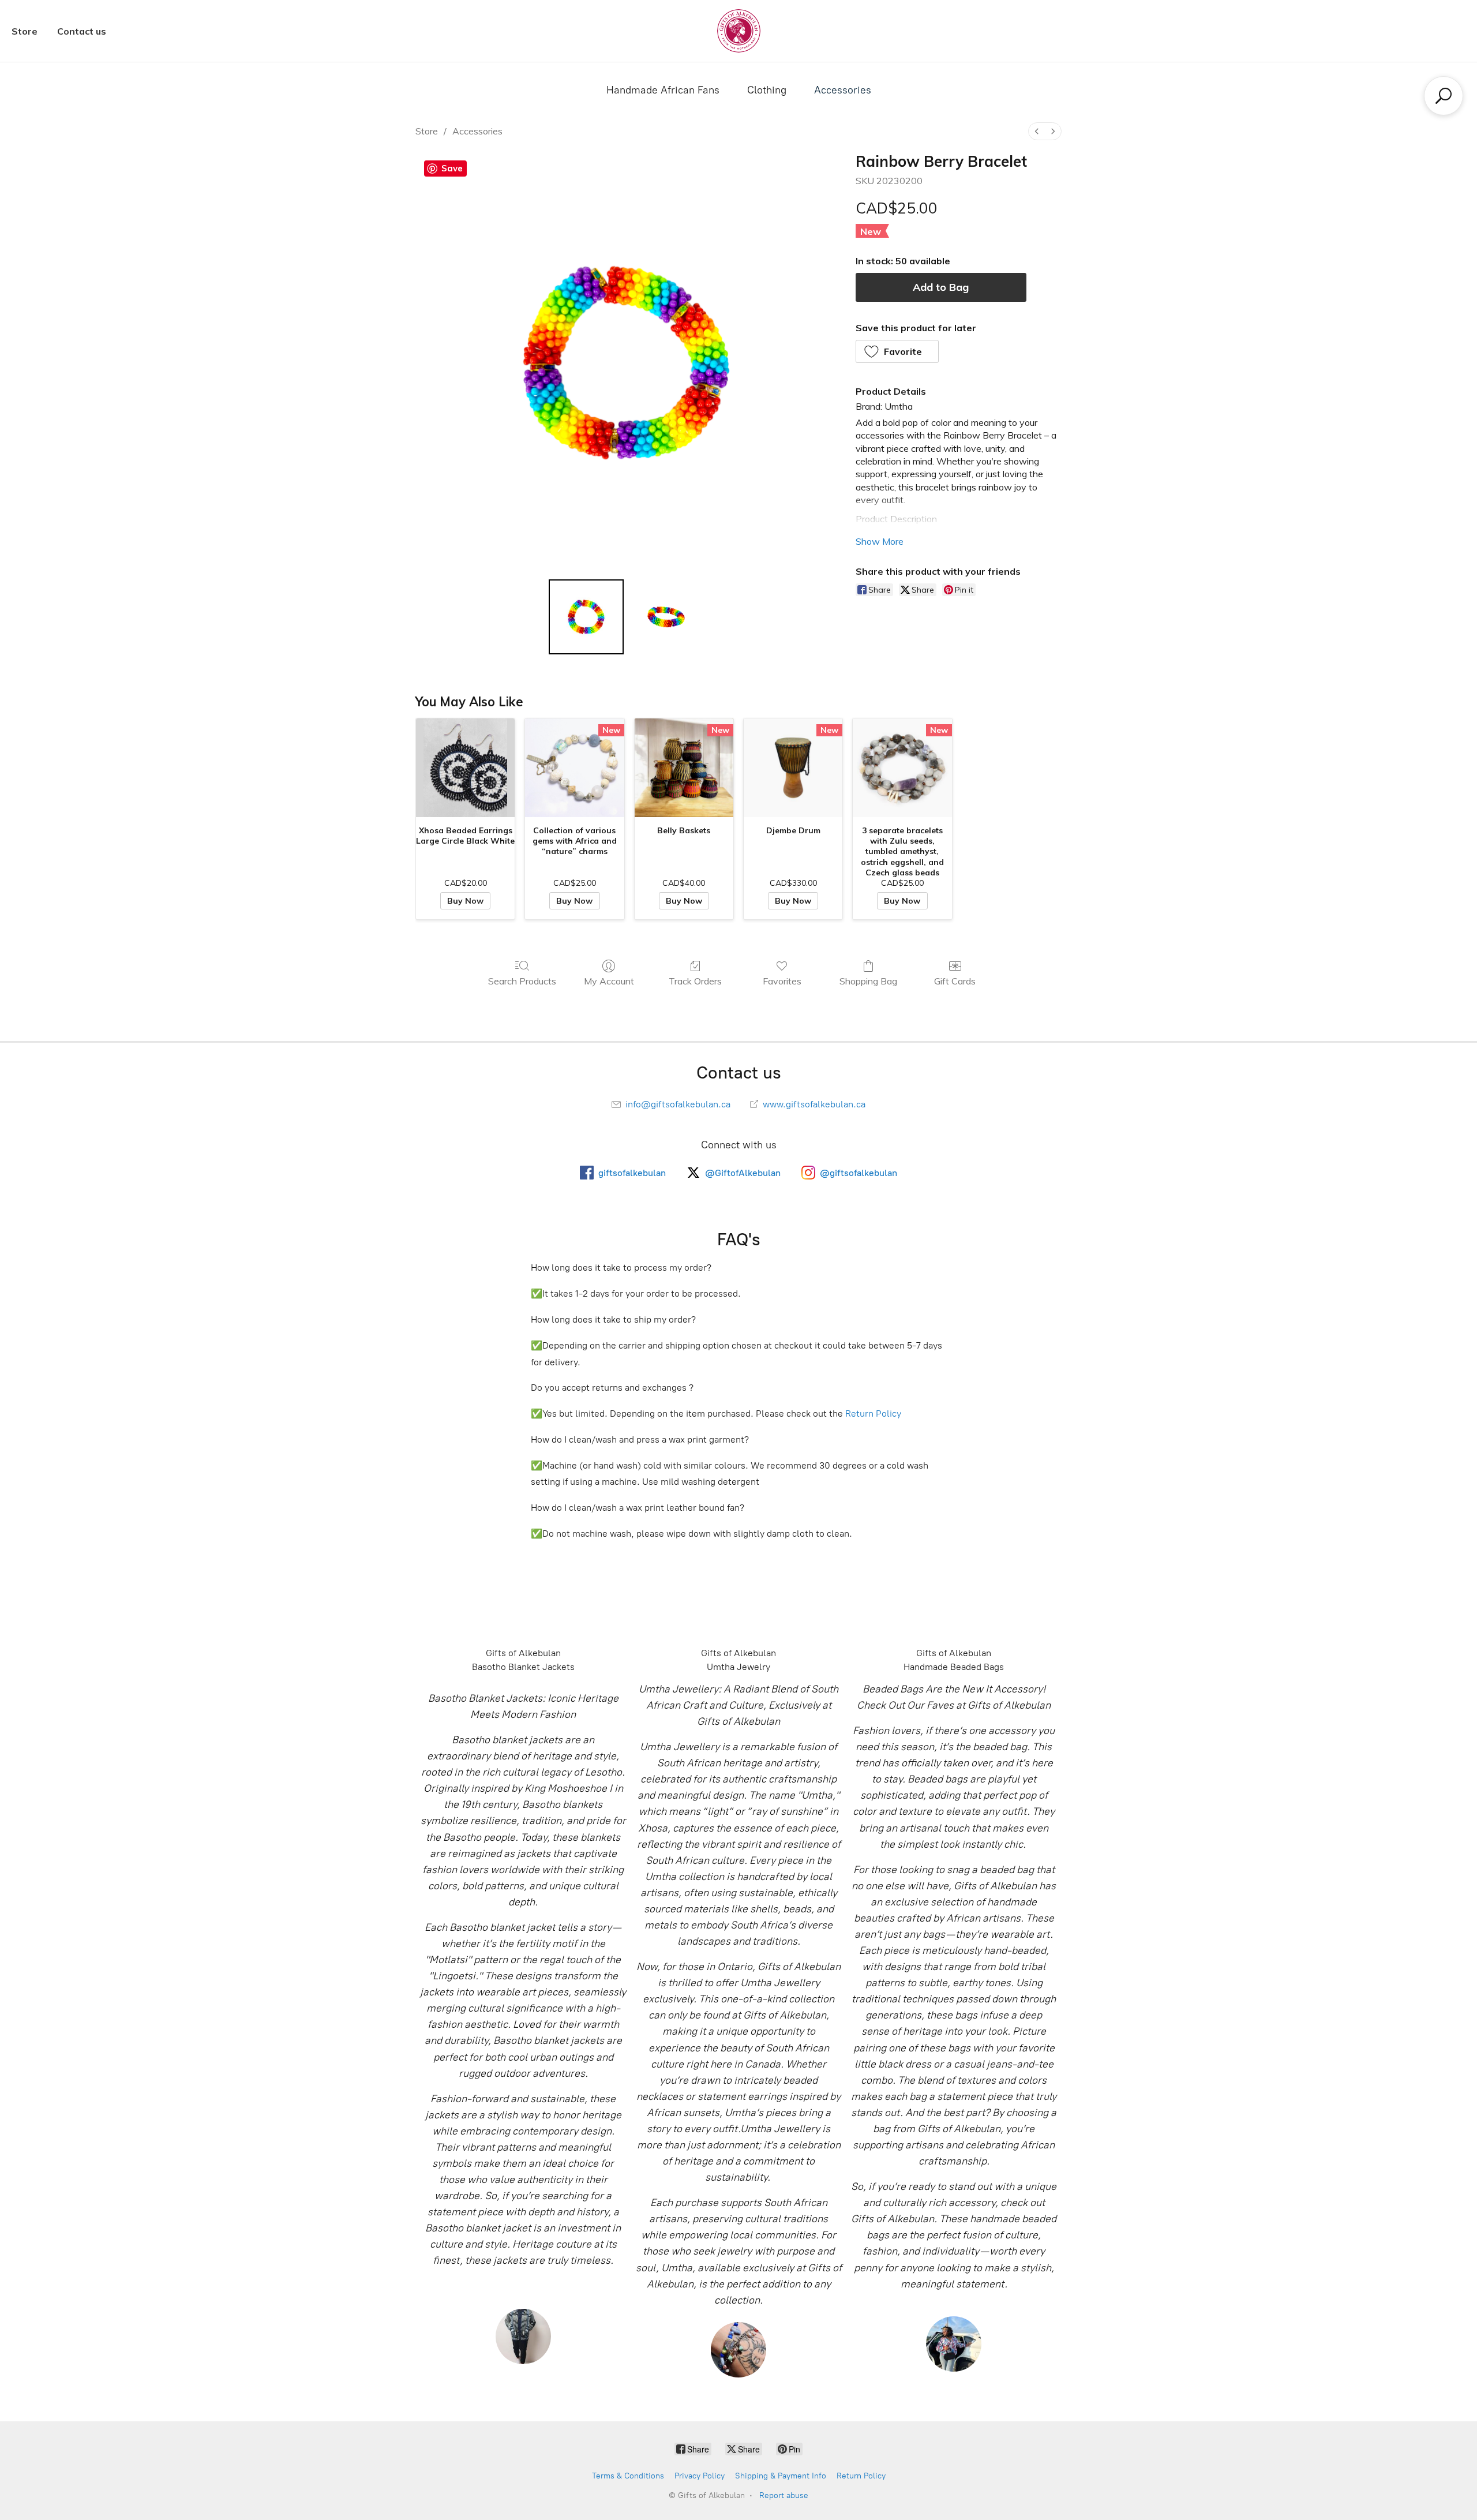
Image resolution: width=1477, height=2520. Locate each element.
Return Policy (873, 1413)
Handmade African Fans (663, 90)
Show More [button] (880, 541)
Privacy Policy (700, 2476)
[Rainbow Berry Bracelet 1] (666, 617)
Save (452, 168)
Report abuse (784, 2495)
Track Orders (695, 981)
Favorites (782, 981)
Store (25, 31)
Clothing (767, 90)
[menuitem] (1037, 131)
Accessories (843, 90)
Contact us (82, 31)
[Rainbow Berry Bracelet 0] (586, 617)
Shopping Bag (868, 981)
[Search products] (1444, 96)
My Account (609, 981)
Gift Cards (955, 981)
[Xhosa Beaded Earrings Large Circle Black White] (465, 768)
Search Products (522, 981)
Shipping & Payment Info (781, 2476)
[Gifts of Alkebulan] (739, 31)
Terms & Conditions (628, 2476)
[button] (897, 351)
